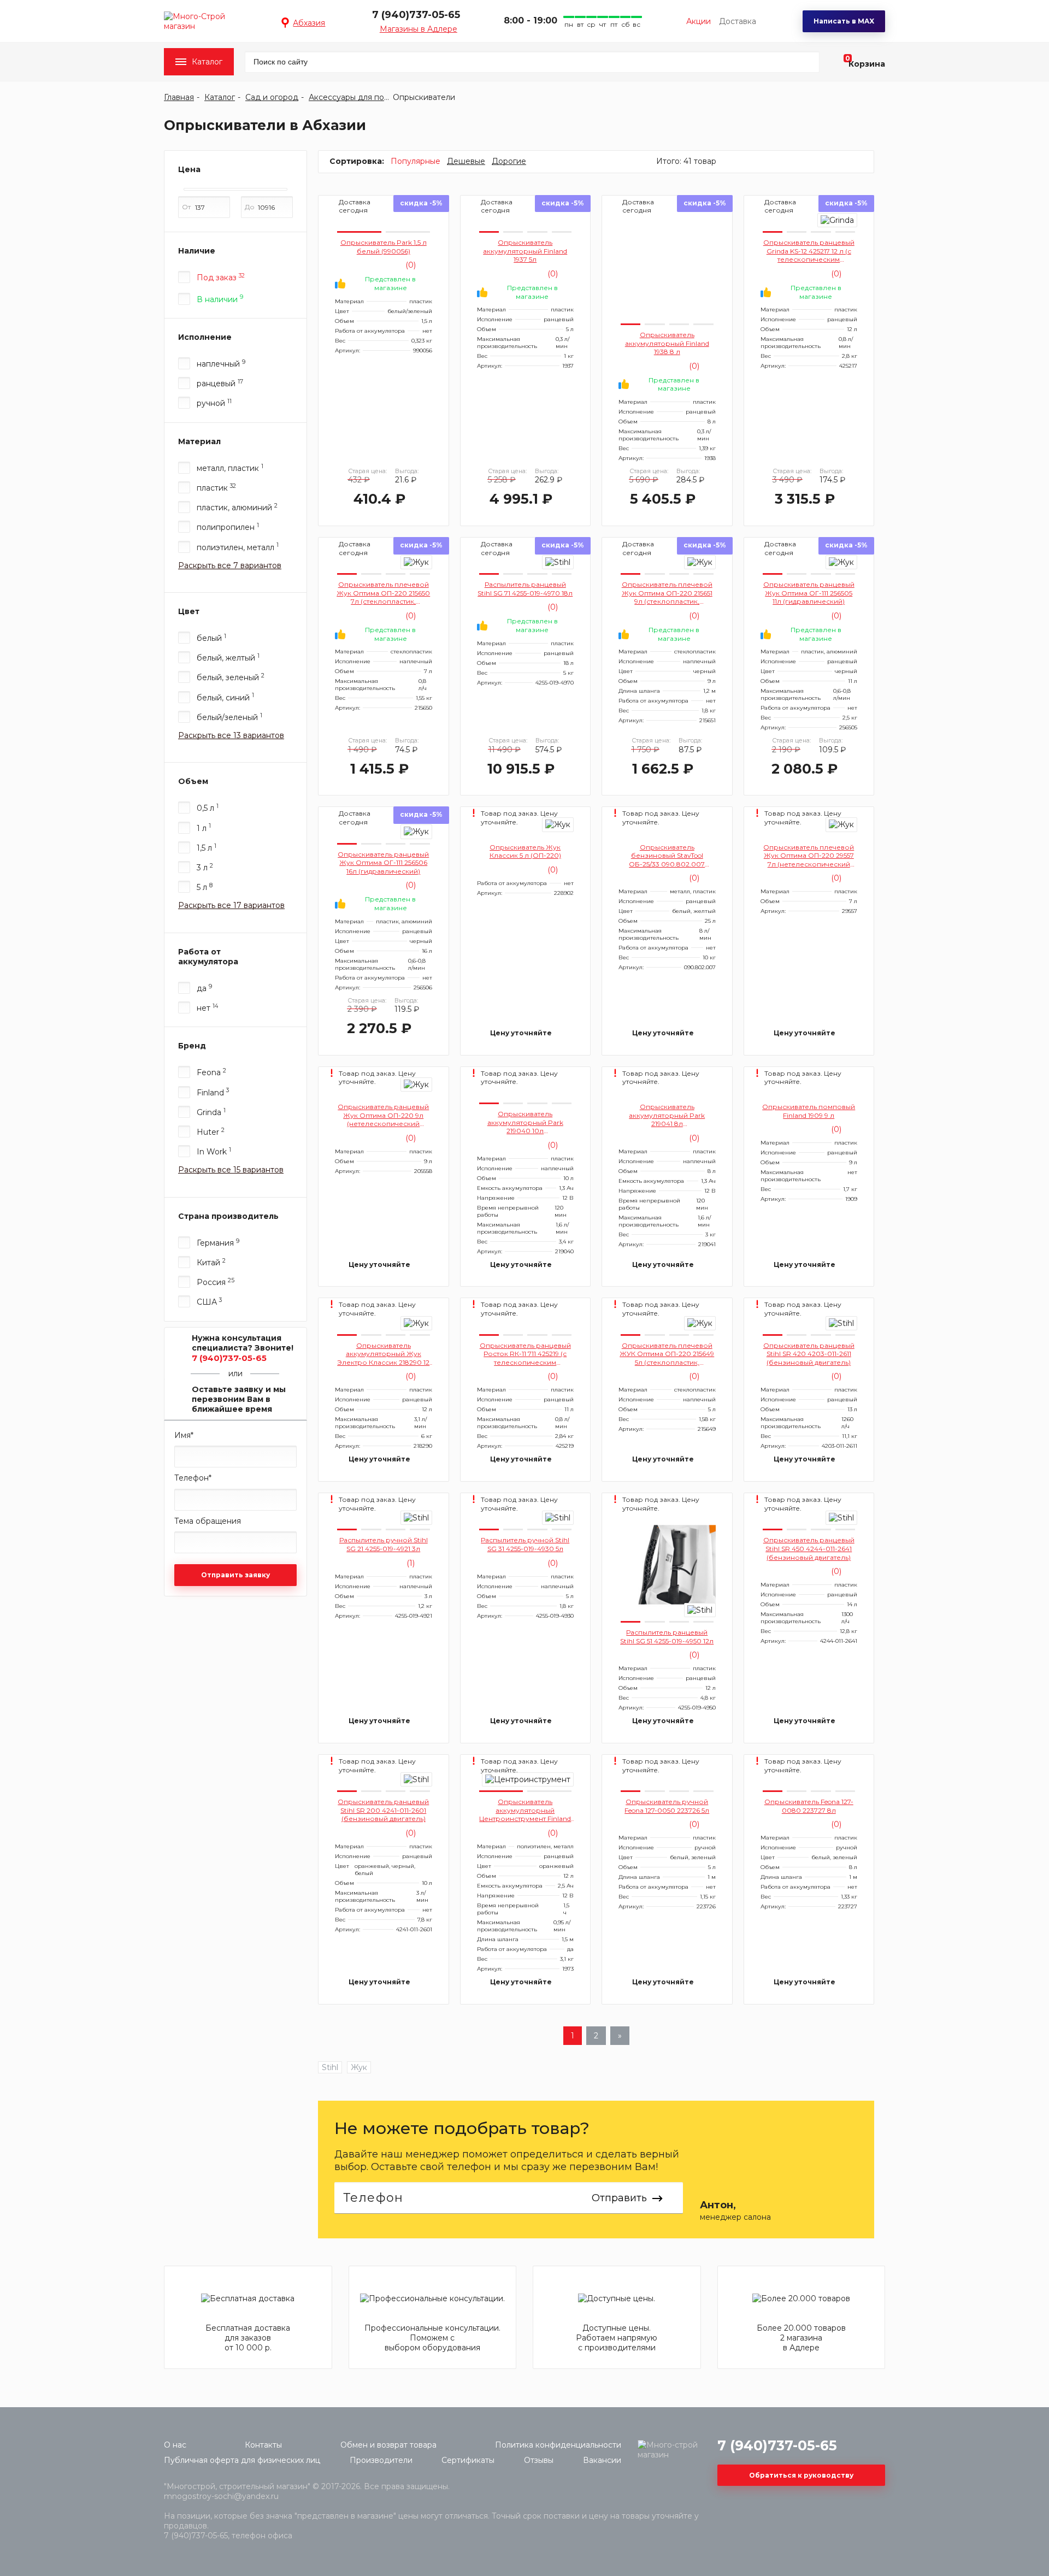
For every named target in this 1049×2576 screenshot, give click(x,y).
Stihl (330, 2067)
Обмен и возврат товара (388, 2445)
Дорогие (509, 161)
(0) (409, 265)
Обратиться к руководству (801, 2475)
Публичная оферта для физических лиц (242, 2460)
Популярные (416, 161)
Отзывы (539, 2460)
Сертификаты (468, 2460)
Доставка (738, 21)
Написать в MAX (844, 21)
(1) (409, 1563)
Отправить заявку (235, 1575)
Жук (359, 2067)
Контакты (263, 2445)
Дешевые (466, 161)
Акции (699, 21)
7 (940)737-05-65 (416, 15)
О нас (175, 2445)
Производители (381, 2460)
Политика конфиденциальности (558, 2445)
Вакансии (602, 2460)
